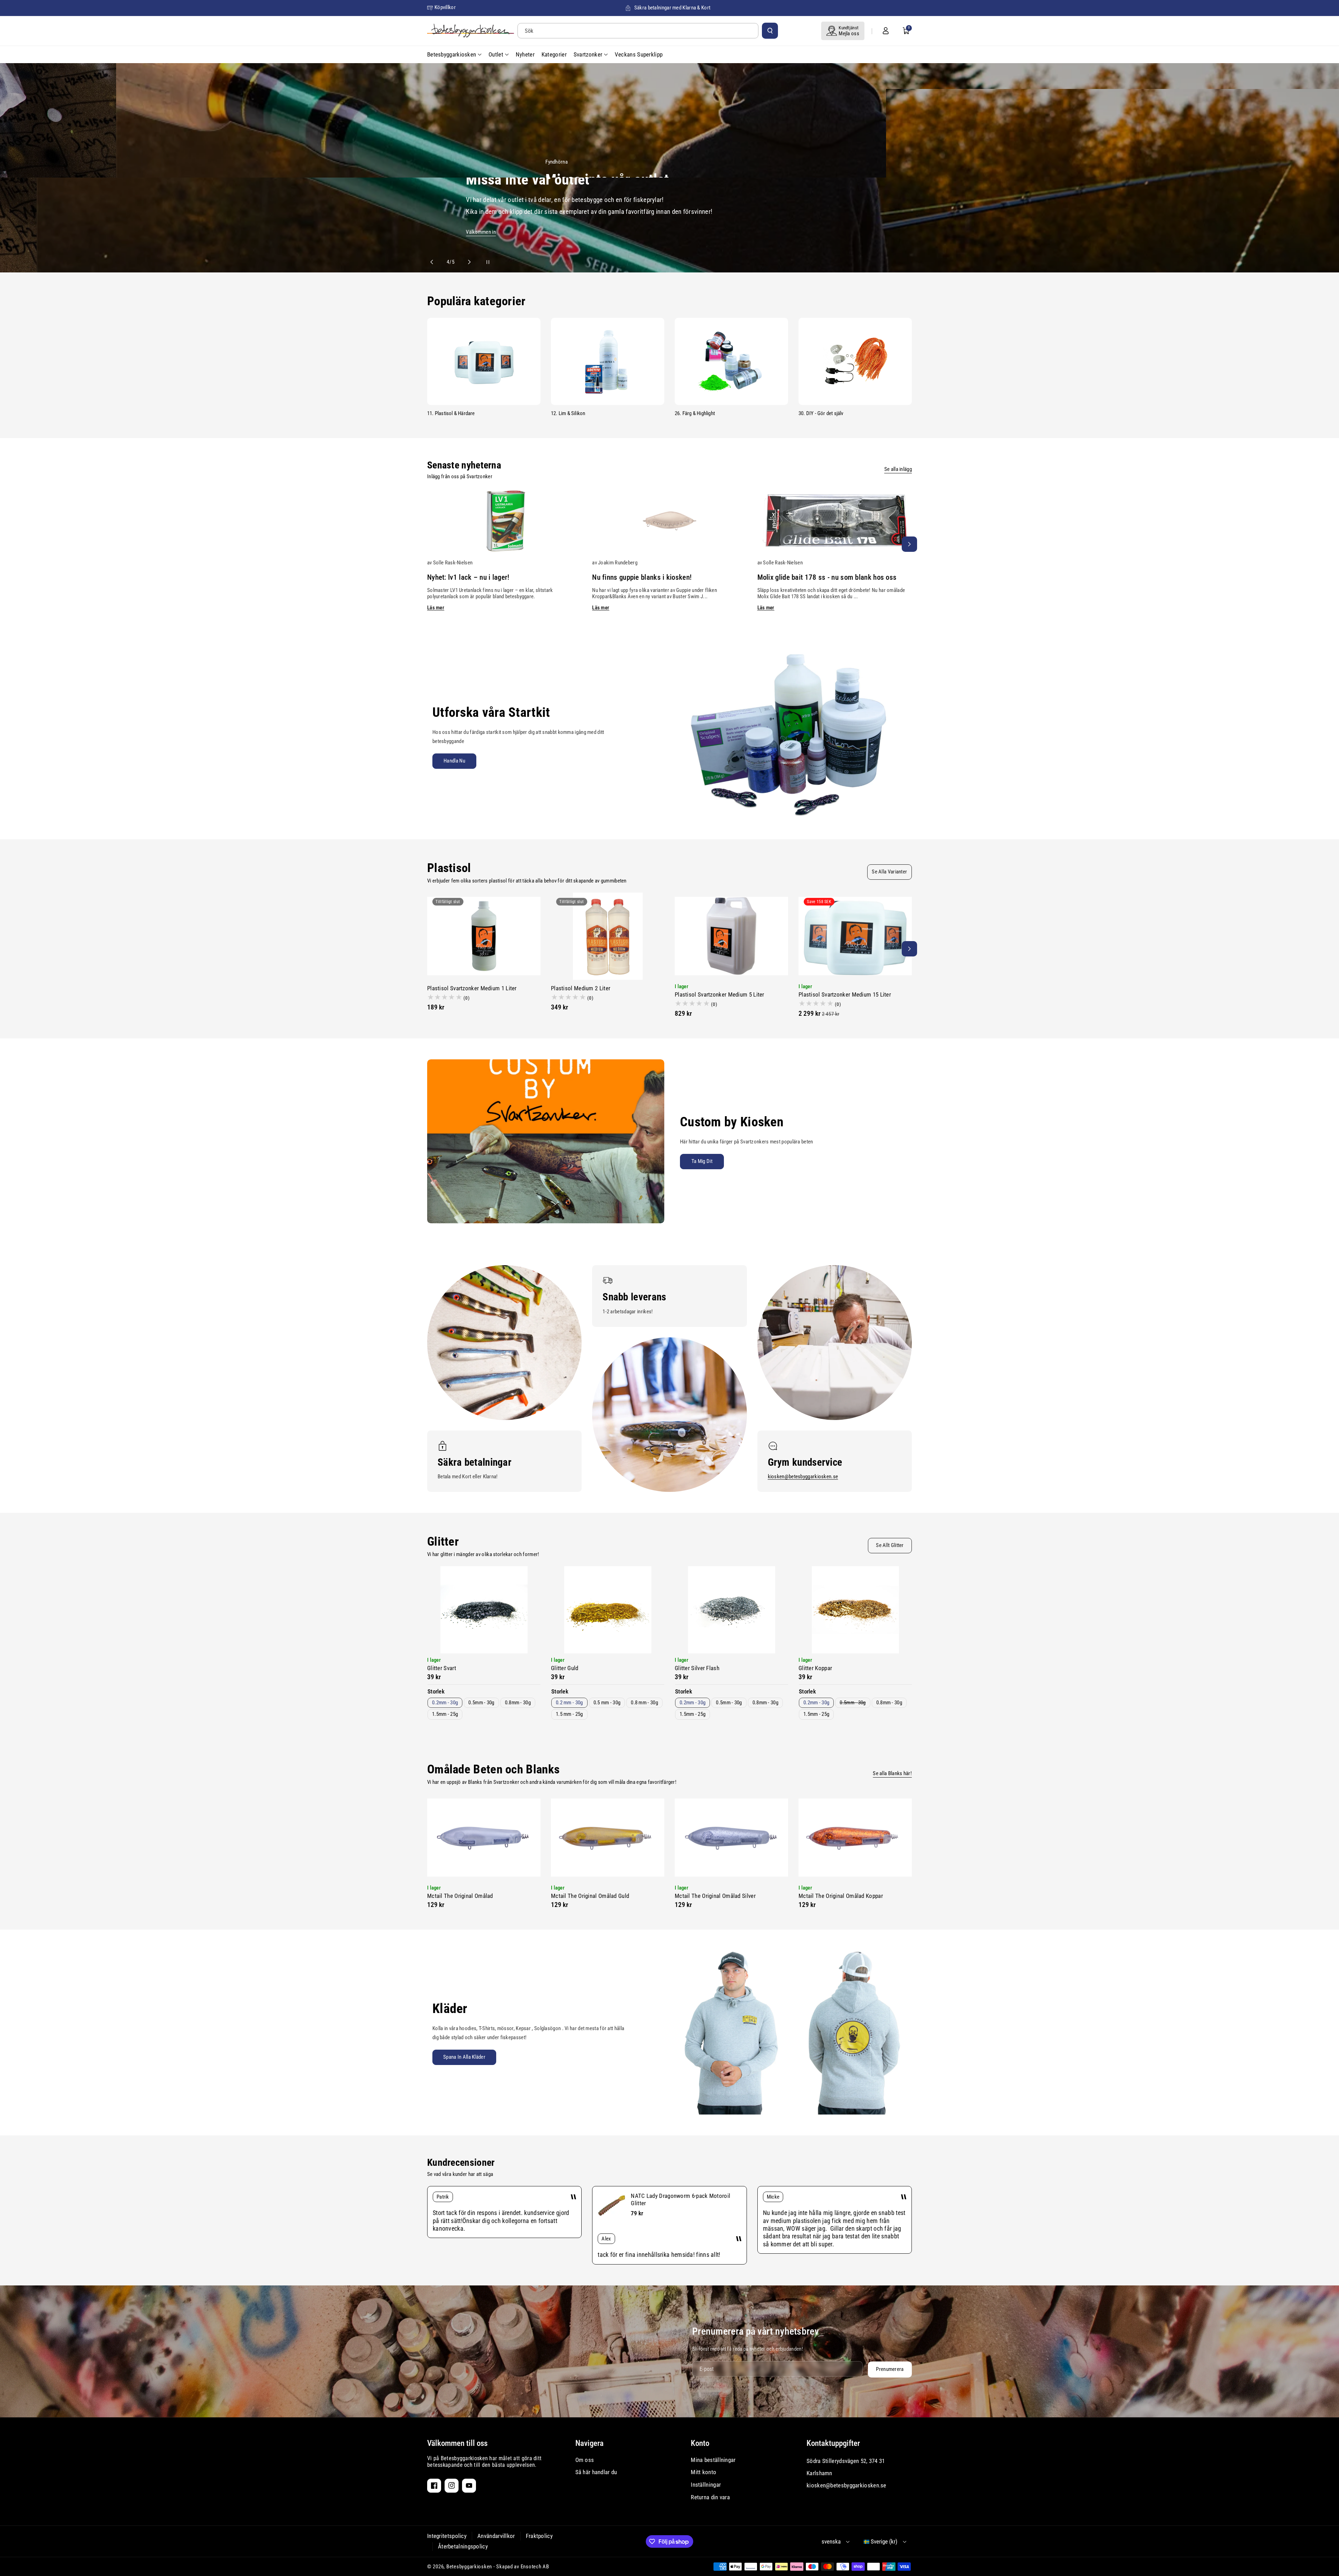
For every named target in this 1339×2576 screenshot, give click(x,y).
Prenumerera (890, 2369)
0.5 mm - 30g (607, 1703)
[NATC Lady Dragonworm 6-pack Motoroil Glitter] (612, 2206)
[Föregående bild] (435, 262)
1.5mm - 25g (445, 1714)
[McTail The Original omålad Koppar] (855, 1838)
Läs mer (436, 608)
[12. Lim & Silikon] (608, 361)
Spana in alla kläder (464, 2057)
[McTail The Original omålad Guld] (608, 1838)
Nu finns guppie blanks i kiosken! (642, 577)
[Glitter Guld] (608, 1610)
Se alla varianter (889, 872)
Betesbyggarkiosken (469, 2567)
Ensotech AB (535, 2567)
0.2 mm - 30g (569, 1703)
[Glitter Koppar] (855, 1610)
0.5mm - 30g (481, 1703)
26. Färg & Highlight (695, 413)
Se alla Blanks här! (892, 1773)
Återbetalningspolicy (463, 2546)
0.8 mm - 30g (644, 1703)
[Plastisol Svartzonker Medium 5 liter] (731, 936)
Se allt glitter (890, 1545)
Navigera (589, 2443)
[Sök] (770, 31)
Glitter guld (565, 1668)
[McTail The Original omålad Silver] (731, 1838)
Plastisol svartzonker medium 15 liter (845, 994)
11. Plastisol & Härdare (451, 413)
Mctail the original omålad (460, 1896)
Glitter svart (442, 1668)
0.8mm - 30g (518, 1703)
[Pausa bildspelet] (482, 262)
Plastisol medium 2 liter (581, 988)
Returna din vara (710, 2497)
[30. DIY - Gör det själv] (855, 361)
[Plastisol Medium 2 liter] (608, 936)
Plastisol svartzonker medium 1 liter (472, 988)
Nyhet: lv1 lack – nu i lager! (468, 577)
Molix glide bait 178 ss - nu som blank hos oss (827, 577)
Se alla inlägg (898, 469)
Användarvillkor (496, 2536)
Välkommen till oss (457, 2443)
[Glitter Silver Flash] (731, 1610)
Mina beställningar (713, 2460)
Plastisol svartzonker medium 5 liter (720, 994)
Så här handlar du (596, 2472)
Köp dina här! (1188, 232)
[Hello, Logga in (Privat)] (886, 31)
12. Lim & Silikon (568, 413)
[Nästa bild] (466, 262)
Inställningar (706, 2485)
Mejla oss (849, 33)
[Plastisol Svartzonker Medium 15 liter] (855, 936)
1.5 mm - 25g (569, 1714)
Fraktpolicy (539, 2536)
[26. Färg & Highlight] (731, 361)
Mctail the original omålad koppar (841, 1896)
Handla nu (454, 761)
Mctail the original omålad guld (590, 1896)
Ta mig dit (702, 1161)
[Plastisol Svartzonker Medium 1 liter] (484, 936)
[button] (906, 31)
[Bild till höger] (909, 544)
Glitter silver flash (697, 1668)
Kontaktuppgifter (833, 2443)
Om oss (585, 2460)
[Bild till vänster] (430, 544)
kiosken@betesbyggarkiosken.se (803, 1477)
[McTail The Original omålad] (484, 1838)
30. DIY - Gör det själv (821, 413)
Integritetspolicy (447, 2536)
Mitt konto (703, 2472)
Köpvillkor (445, 7)
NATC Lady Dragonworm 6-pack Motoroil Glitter (680, 2199)
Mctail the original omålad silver (715, 1896)
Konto (700, 2443)
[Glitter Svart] (484, 1610)
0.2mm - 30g (445, 1703)
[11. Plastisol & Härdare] (484, 361)
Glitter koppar (815, 1668)
